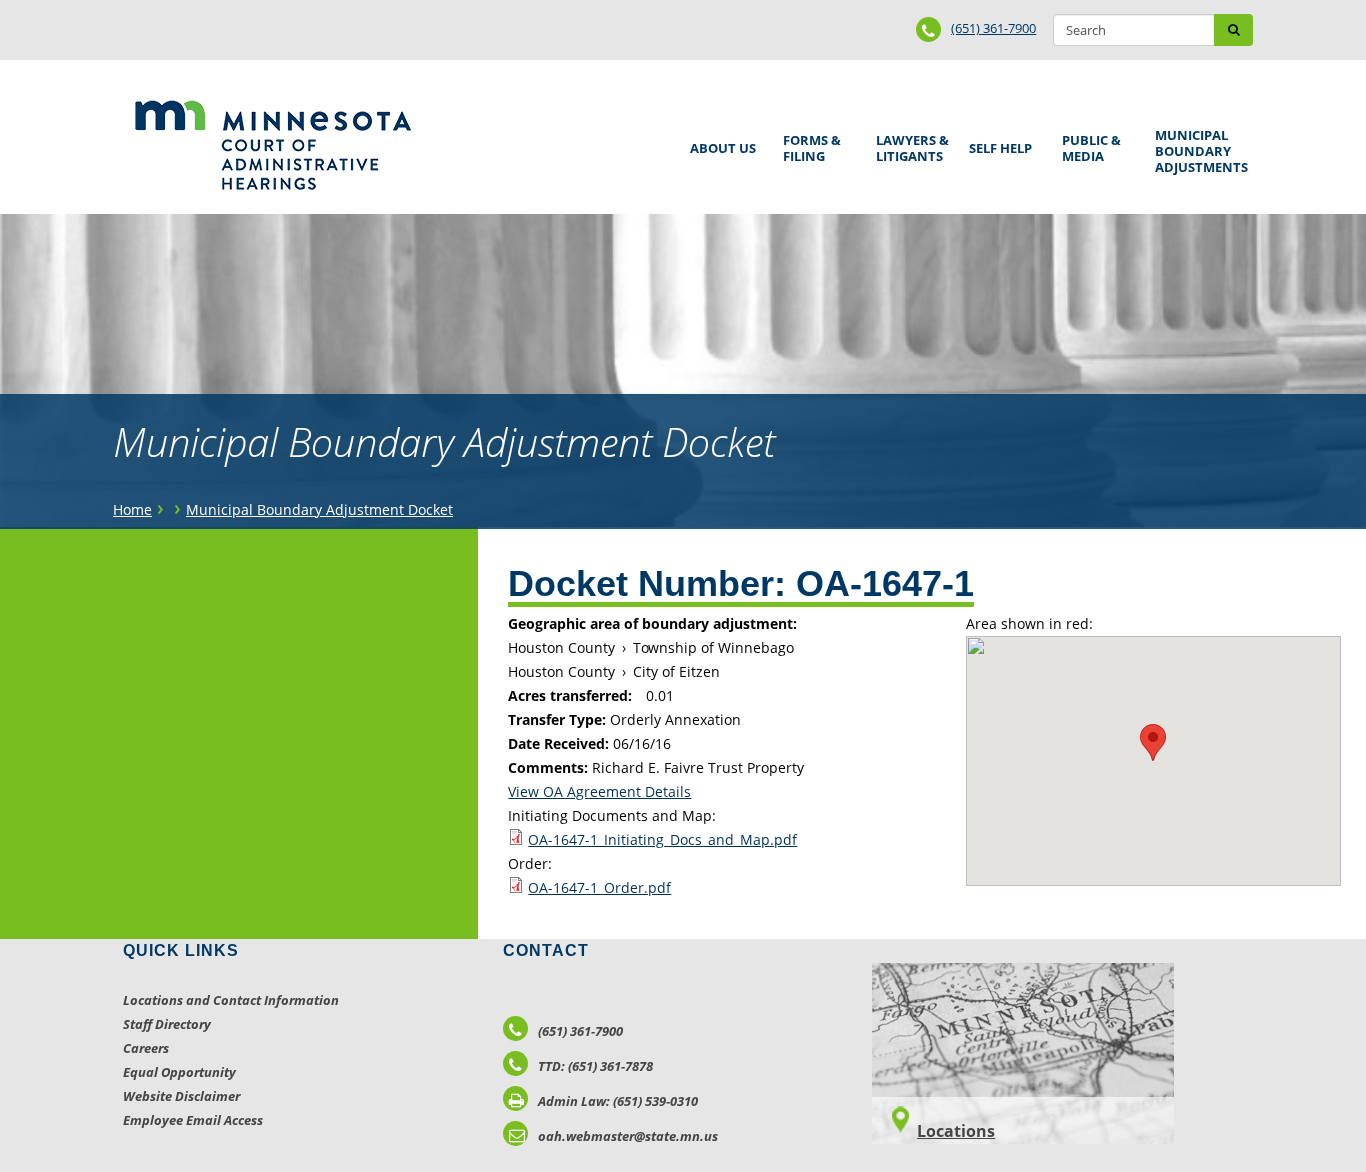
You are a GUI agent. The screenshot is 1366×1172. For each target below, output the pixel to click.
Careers (146, 1048)
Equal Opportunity (179, 1072)
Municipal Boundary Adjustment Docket (319, 509)
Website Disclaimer (181, 1096)
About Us (719, 141)
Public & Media (1088, 145)
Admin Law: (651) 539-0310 (618, 1101)
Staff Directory (167, 1024)
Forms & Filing (808, 145)
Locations (956, 1131)
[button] (1153, 742)
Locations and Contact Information (231, 1000)
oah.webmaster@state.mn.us (628, 1136)
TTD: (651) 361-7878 (595, 1066)
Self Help (997, 141)
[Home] (272, 145)
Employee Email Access (193, 1120)
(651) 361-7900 (993, 28)
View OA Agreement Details (599, 791)
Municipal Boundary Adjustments (1198, 151)
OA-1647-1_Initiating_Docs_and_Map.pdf (662, 839)
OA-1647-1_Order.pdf (599, 887)
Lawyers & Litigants (909, 145)
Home (132, 509)
